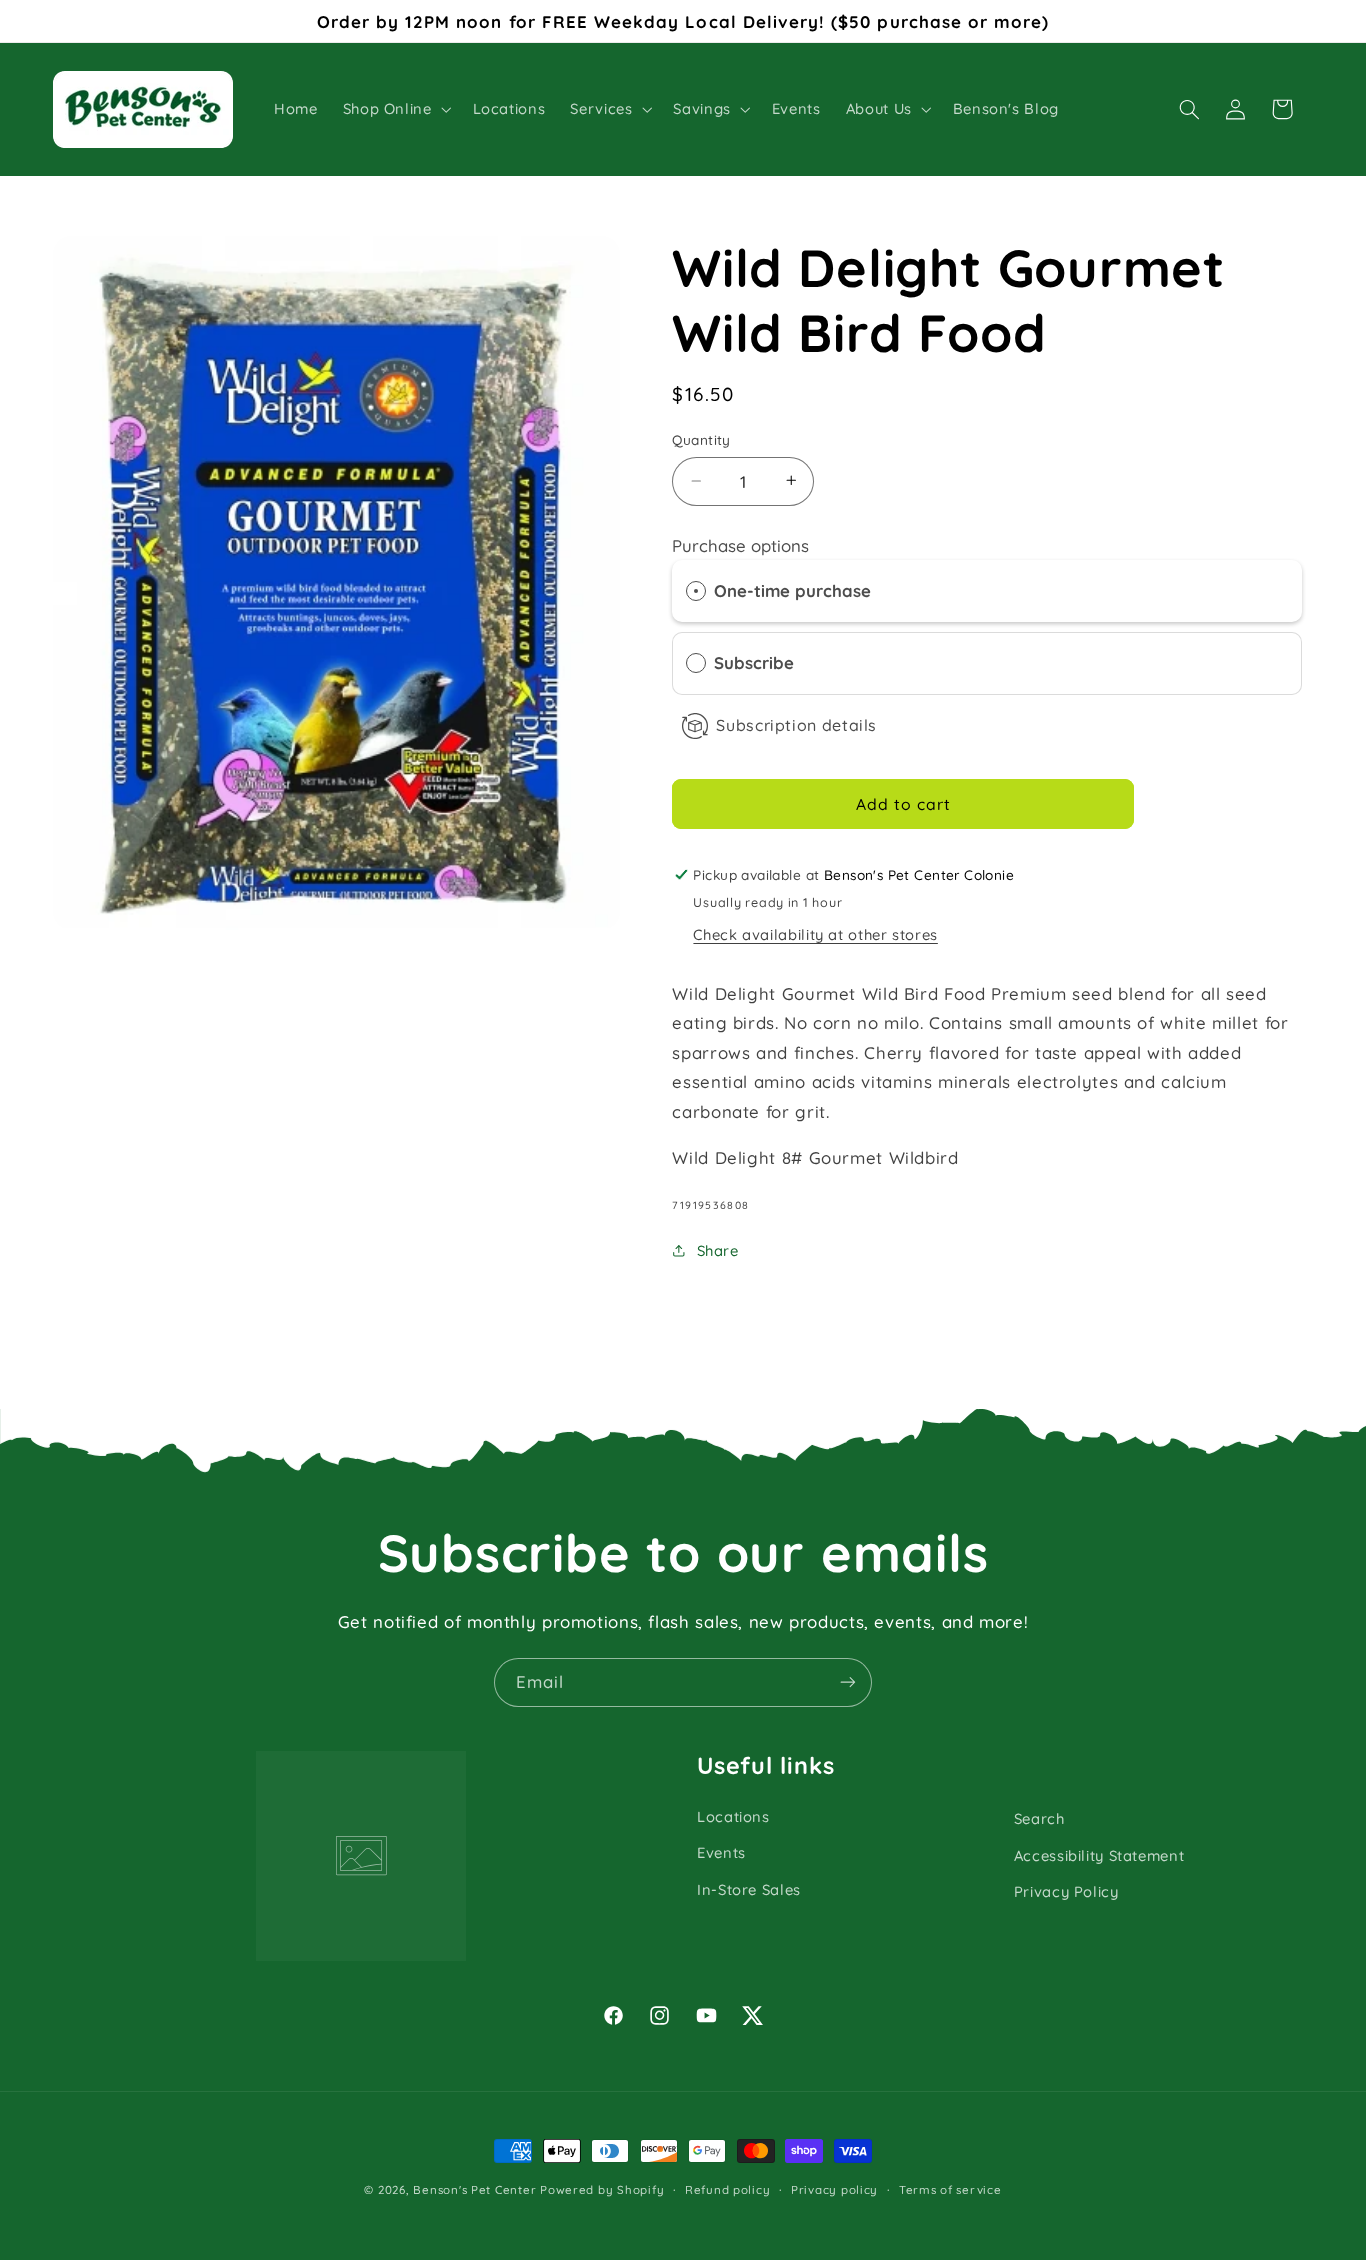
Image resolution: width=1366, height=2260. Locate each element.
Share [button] (717, 1250)
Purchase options (740, 545)
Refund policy (728, 2189)
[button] (395, 109)
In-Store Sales (749, 1889)
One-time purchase (792, 590)
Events (721, 1852)
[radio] (696, 591)
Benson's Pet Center (474, 2189)
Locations (733, 1816)
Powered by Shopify (602, 2189)
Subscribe (759, 662)
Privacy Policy (1066, 1891)
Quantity (701, 439)
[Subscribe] (848, 1682)
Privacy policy (834, 2189)
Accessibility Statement (1099, 1855)
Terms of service (950, 2189)
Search (1039, 1818)
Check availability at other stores (815, 934)
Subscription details (796, 725)
